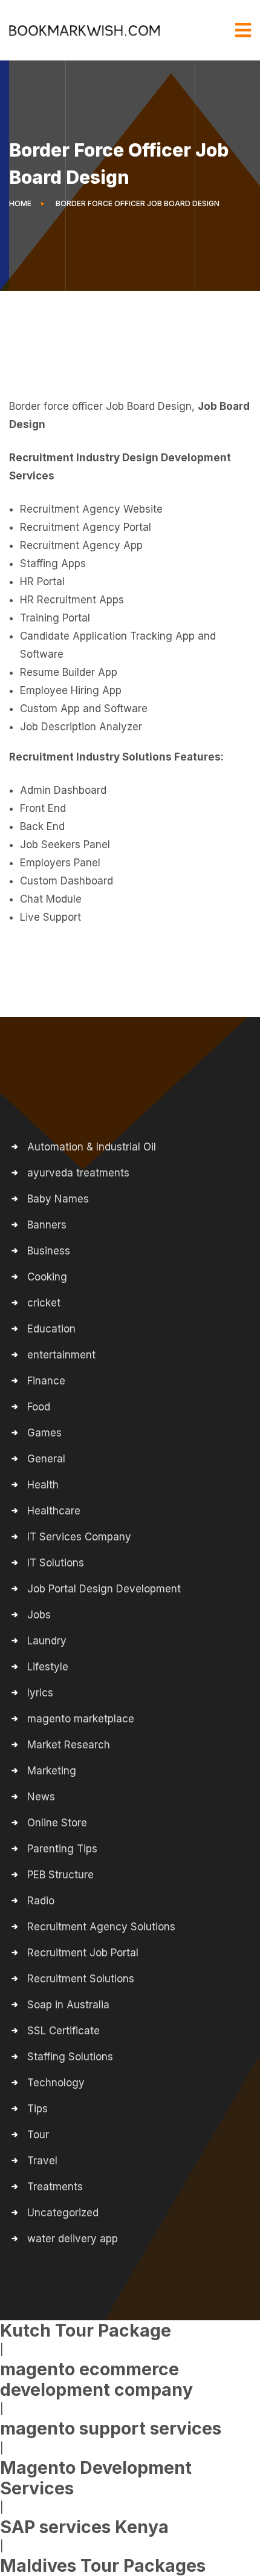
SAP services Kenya (84, 2527)
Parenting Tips (62, 1849)
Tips (37, 2109)
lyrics (40, 1693)
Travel (42, 2161)
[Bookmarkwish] (85, 30)
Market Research (69, 1745)
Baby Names (58, 1199)
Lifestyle (48, 1667)
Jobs (39, 1615)
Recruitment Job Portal (83, 1953)
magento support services (111, 2428)
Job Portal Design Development (104, 1589)
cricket (44, 1303)
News (41, 1797)
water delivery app (73, 2239)
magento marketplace (81, 1719)
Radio (41, 1901)
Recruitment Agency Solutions (101, 1927)
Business (49, 1251)
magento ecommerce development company (96, 2379)
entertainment (61, 1355)
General (46, 1459)
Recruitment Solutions (81, 1979)
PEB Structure (60, 1875)
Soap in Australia (68, 2005)
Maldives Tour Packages (103, 2565)
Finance (46, 1381)
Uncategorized (63, 2213)
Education (51, 1329)
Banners (47, 1225)
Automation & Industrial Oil (92, 1147)
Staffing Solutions (70, 2057)
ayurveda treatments (78, 1173)
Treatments (55, 2187)
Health (43, 1485)
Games (44, 1433)
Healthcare (54, 1511)
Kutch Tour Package (86, 2330)
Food (39, 1407)
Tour (38, 2135)
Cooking (47, 1277)
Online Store (57, 1823)
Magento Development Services (96, 2478)
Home (22, 203)
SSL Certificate (63, 2031)
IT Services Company (79, 1537)
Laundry (47, 1641)
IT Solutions (56, 1563)
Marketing (52, 1771)
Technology (56, 2083)
